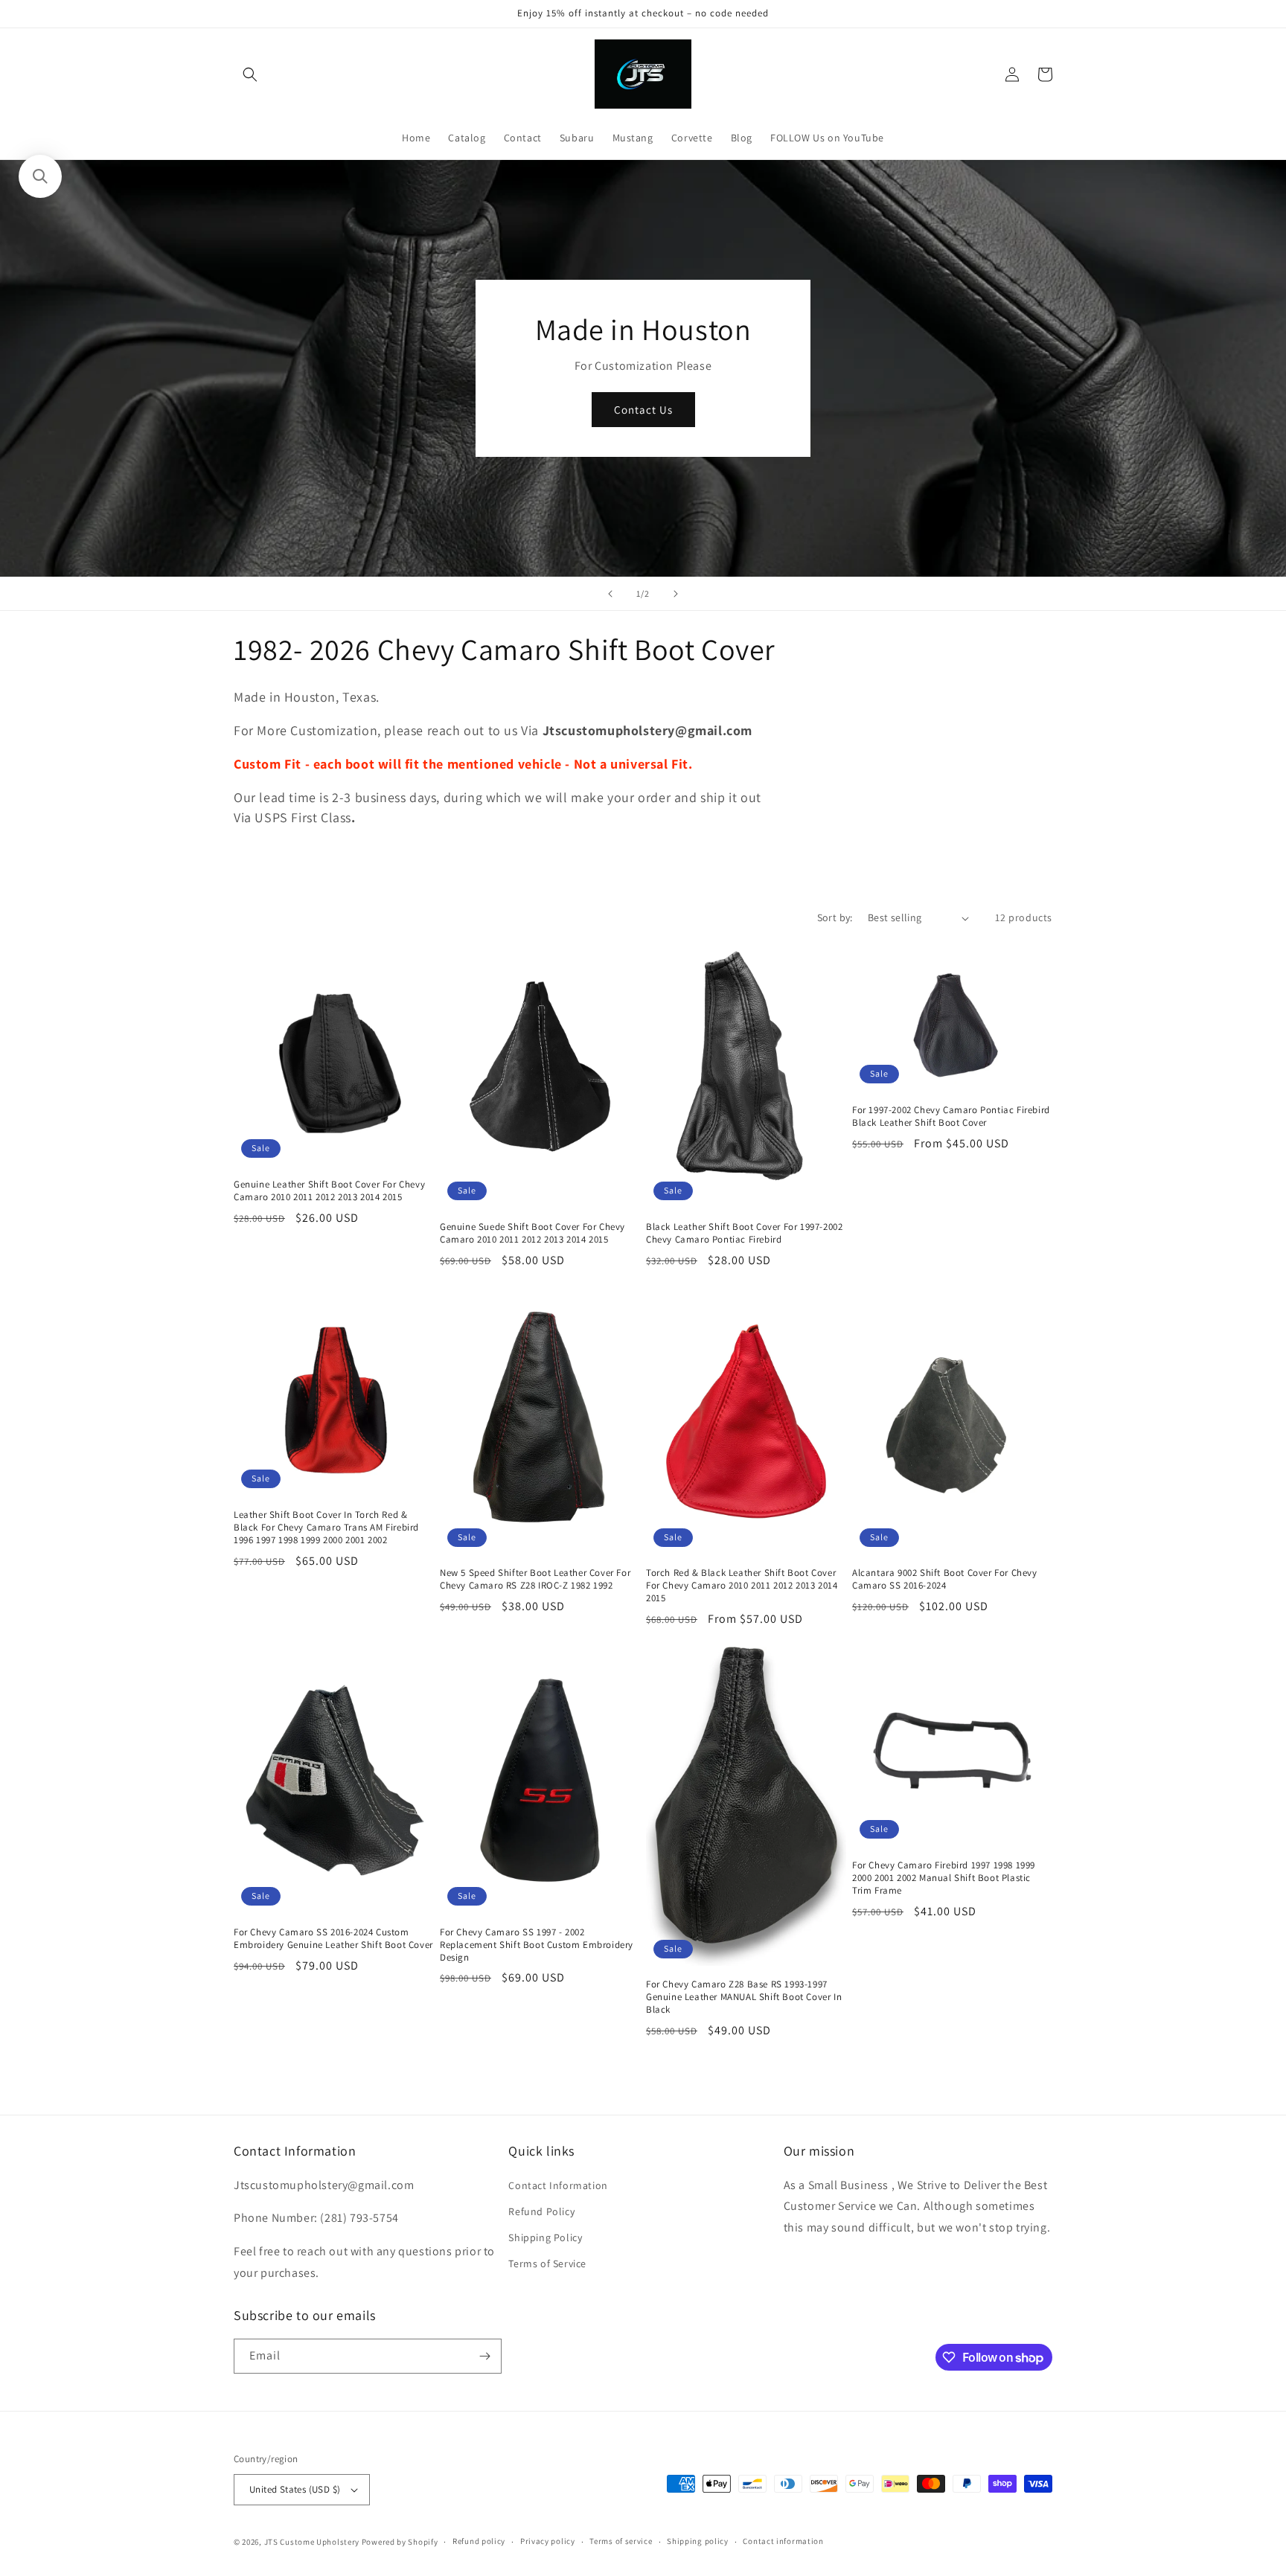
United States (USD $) (295, 2489)
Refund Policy (541, 2211)
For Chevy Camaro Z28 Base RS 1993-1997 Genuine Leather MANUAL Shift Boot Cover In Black (744, 1997)
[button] (250, 74)
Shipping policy (698, 2541)
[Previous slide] (610, 594)
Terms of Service (547, 2263)
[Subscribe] (484, 2356)
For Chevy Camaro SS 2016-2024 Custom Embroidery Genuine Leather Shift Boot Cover (333, 1939)
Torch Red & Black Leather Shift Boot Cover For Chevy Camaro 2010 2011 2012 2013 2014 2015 (742, 1586)
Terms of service (621, 2541)
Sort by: (835, 917)
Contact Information (558, 2185)
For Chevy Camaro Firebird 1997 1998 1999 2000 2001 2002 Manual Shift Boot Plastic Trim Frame (944, 1878)
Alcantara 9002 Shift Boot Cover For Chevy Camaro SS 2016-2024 (945, 1579)
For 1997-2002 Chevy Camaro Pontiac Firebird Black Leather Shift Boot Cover (951, 1116)
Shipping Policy (545, 2237)
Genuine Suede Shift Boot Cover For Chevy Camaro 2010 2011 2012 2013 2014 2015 (532, 1233)
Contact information (783, 2541)
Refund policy (479, 2541)
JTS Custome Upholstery (313, 2542)
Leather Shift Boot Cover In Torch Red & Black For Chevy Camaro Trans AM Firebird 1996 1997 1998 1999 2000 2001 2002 (326, 1528)
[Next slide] (676, 594)
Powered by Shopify (400, 2542)
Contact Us (643, 410)
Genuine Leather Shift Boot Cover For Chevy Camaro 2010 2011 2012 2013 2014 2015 (329, 1191)
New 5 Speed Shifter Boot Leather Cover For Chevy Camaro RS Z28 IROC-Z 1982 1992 (535, 1579)
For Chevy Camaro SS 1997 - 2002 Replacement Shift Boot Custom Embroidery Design (537, 1945)
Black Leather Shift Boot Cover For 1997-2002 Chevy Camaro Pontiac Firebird (744, 1233)
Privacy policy (548, 2541)
